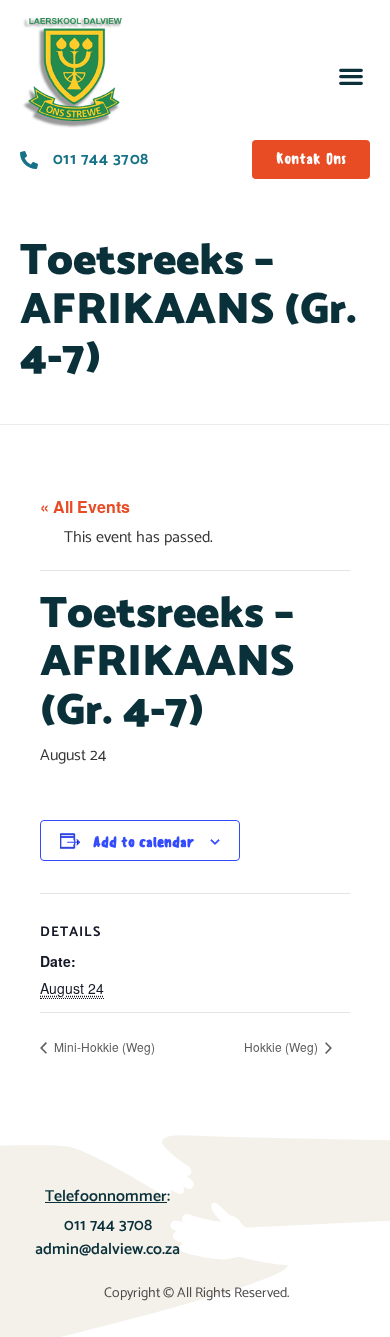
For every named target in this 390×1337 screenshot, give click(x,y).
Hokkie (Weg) (282, 1046)
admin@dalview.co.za (107, 1249)
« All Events (85, 506)
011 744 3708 (108, 1225)
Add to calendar (143, 842)
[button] (350, 75)
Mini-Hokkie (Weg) (103, 1046)
